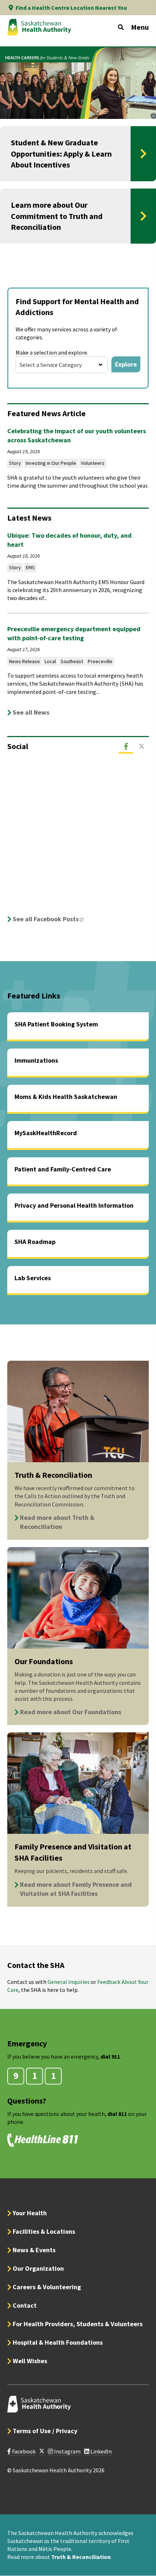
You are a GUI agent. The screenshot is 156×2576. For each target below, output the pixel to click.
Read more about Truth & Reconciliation (57, 1522)
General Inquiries (69, 1982)
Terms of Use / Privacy (45, 2431)
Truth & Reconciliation (81, 2557)
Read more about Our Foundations (71, 1712)
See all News (31, 712)
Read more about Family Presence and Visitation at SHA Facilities (76, 1889)
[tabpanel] (78, 842)
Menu (140, 27)
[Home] (39, 27)
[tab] (126, 747)
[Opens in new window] (42, 2451)
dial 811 (117, 2114)
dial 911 (110, 2056)
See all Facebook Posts (50, 919)
